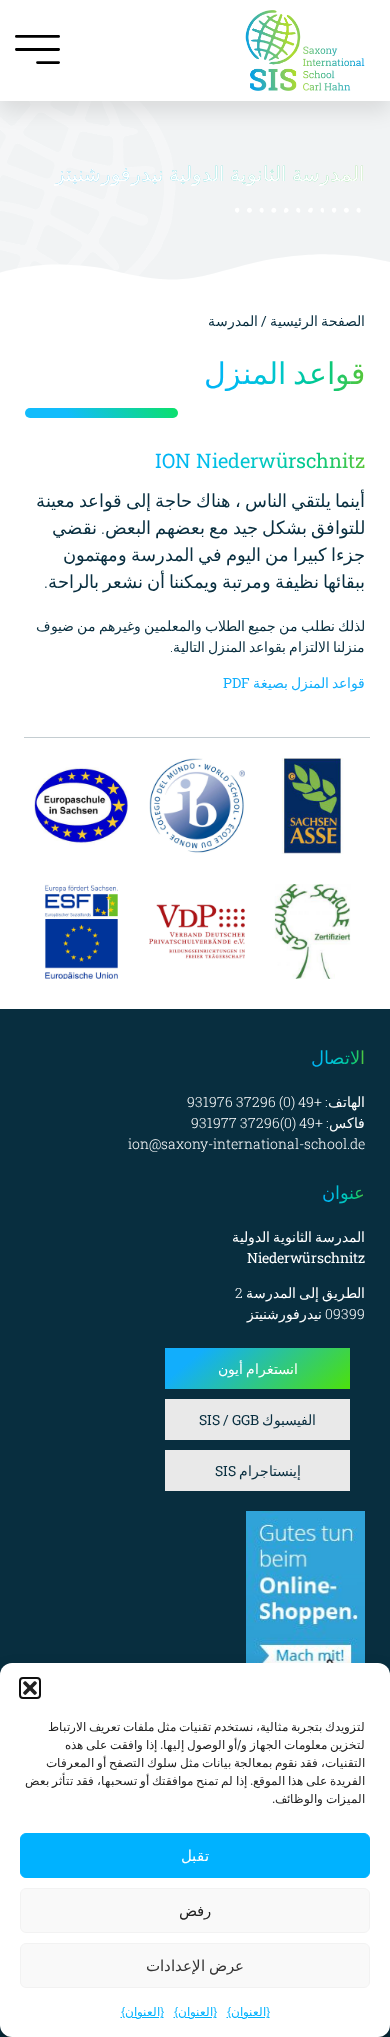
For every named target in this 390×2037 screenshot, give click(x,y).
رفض (195, 1910)
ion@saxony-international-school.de (246, 1143)
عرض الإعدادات (195, 1965)
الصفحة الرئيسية (316, 320)
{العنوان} (248, 2011)
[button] (30, 1688)
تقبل (195, 1855)
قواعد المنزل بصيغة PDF (294, 682)
